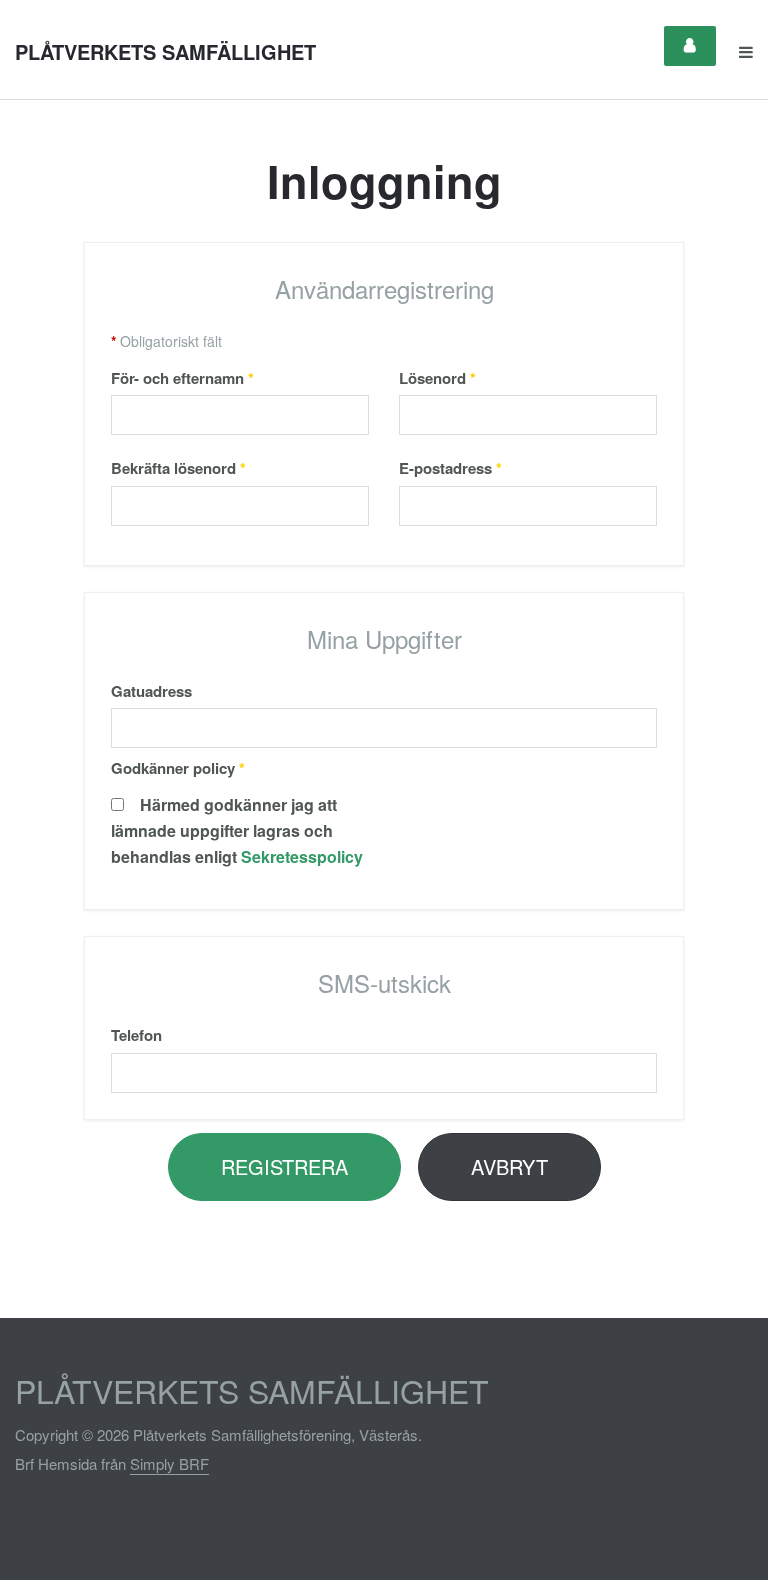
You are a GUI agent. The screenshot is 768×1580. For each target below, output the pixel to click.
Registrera (284, 1166)
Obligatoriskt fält (166, 341)
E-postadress (450, 468)
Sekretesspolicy (302, 856)
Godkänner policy (178, 768)
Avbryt (509, 1166)
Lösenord (437, 378)
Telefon (136, 1035)
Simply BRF (169, 1463)
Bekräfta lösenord (178, 468)
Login (690, 46)
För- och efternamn (182, 378)
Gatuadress (151, 691)
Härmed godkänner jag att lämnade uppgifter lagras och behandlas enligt (237, 830)
